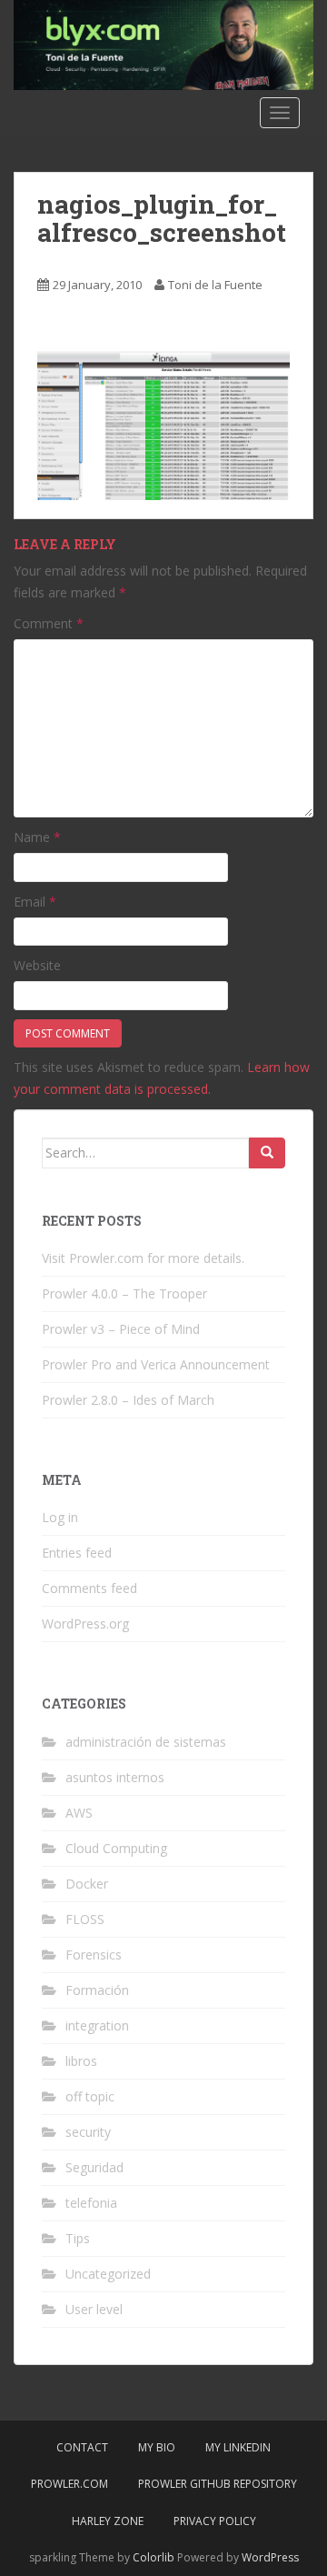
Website (37, 965)
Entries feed (77, 1553)
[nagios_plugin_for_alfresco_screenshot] (163, 424)
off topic (90, 2096)
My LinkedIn (238, 2447)
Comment (49, 623)
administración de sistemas (146, 1742)
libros (81, 2061)
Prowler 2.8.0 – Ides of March (128, 1400)
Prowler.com (69, 2484)
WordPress (270, 2557)
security (88, 2132)
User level (94, 2309)
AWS (79, 1813)
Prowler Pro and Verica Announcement (156, 1364)
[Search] (267, 1153)
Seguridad (94, 2167)
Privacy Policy (215, 2521)
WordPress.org (85, 1624)
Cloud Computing (116, 1848)
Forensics (94, 1955)
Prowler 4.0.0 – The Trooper (124, 1293)
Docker (87, 1884)
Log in (60, 1517)
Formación (97, 1990)
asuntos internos (115, 1777)
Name (37, 837)
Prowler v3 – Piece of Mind (121, 1329)
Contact (82, 2447)
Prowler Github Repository (218, 2484)
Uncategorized (108, 2274)
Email (35, 902)
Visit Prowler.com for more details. (143, 1258)
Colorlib (154, 2557)
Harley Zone (108, 2521)
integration (97, 2025)
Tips (78, 2238)
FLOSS (85, 1919)
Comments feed (89, 1588)
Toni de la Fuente (215, 285)
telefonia (91, 2203)
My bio (157, 2447)
